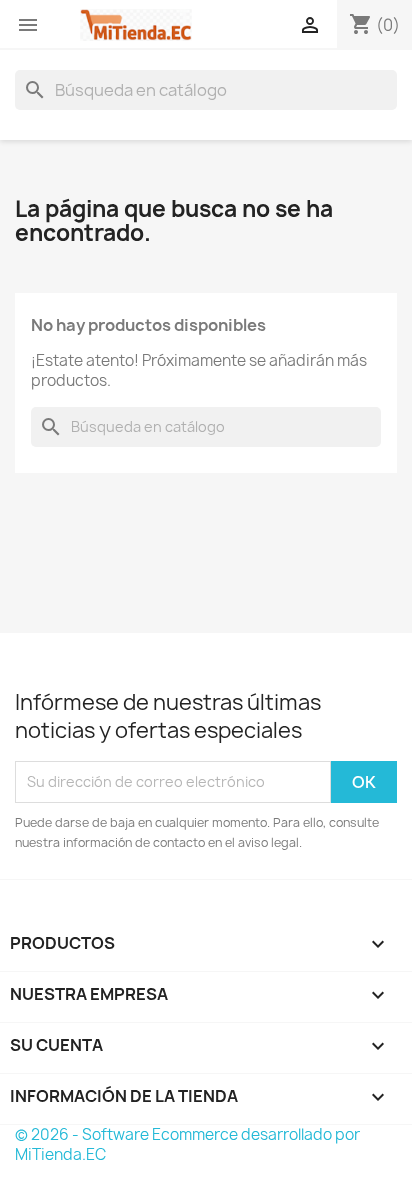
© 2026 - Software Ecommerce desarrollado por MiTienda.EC (187, 1144)
